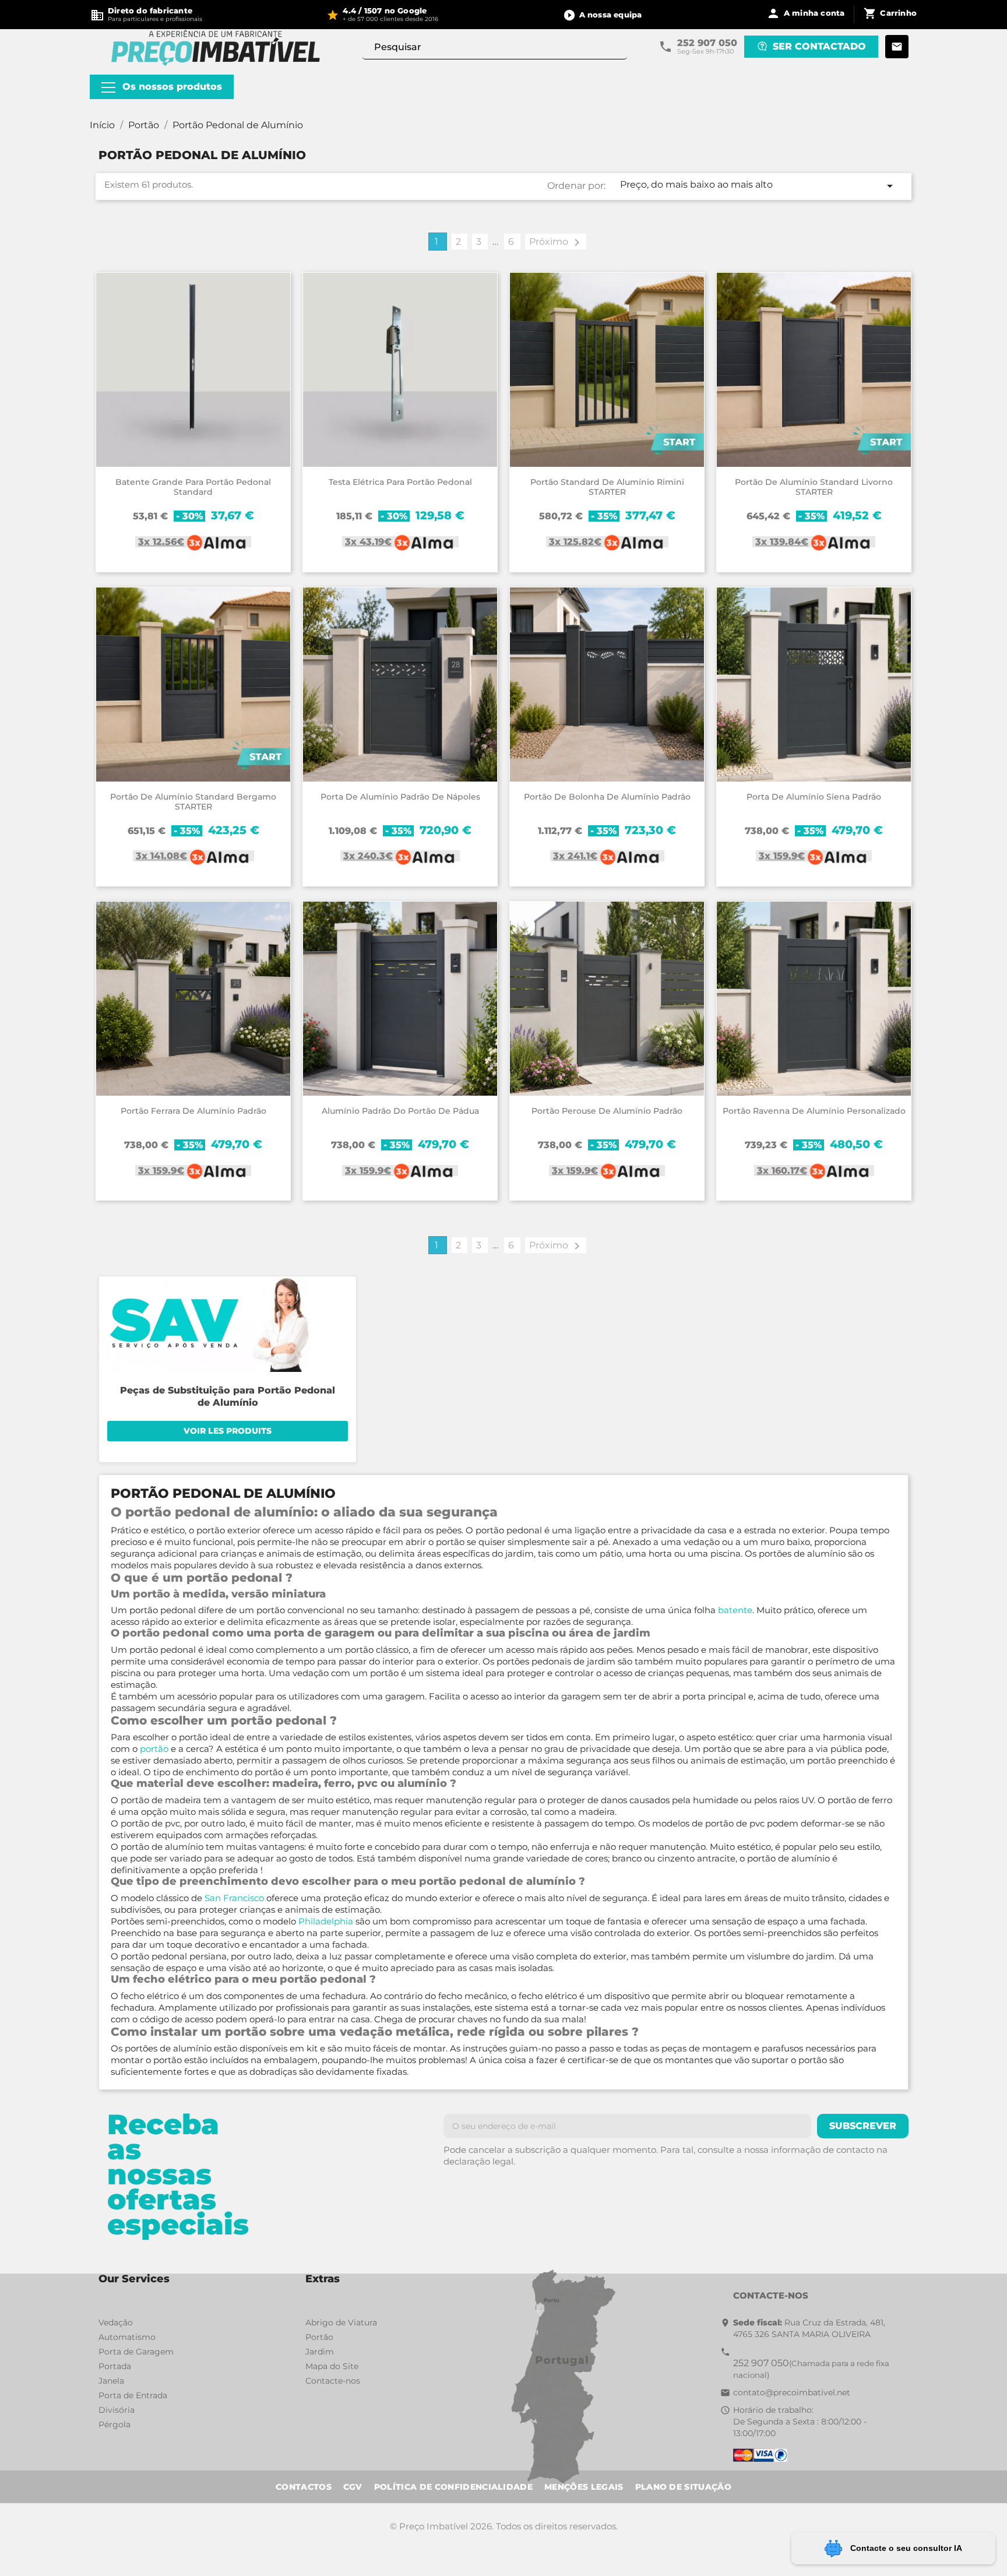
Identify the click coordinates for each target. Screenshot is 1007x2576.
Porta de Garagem (136, 2352)
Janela (111, 2381)
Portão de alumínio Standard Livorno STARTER (814, 487)
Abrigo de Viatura (341, 2322)
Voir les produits (228, 1431)
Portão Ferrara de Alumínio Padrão (193, 1111)
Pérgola (115, 2424)
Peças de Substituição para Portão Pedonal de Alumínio (228, 1396)
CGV (353, 2487)
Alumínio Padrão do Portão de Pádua (400, 1111)
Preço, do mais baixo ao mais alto (758, 186)
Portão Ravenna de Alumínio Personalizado (814, 1111)
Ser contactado (819, 46)
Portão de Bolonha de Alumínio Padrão (607, 797)
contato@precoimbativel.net (792, 2392)
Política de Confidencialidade (453, 2487)
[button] (603, 15)
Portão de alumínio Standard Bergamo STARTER (193, 802)
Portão (319, 2337)
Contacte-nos (333, 2381)
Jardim (320, 2352)
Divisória (117, 2410)
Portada (115, 2366)
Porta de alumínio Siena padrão (814, 797)
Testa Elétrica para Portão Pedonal (400, 482)
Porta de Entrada (133, 2395)
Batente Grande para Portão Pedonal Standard (193, 487)
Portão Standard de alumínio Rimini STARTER (607, 487)
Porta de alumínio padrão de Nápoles (400, 797)
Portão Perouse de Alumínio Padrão (607, 1111)
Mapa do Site (332, 2366)
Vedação (116, 2322)
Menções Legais (584, 2487)
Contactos (304, 2487)
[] (622, 54)
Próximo (557, 242)
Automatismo (127, 2337)
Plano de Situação (683, 2487)
